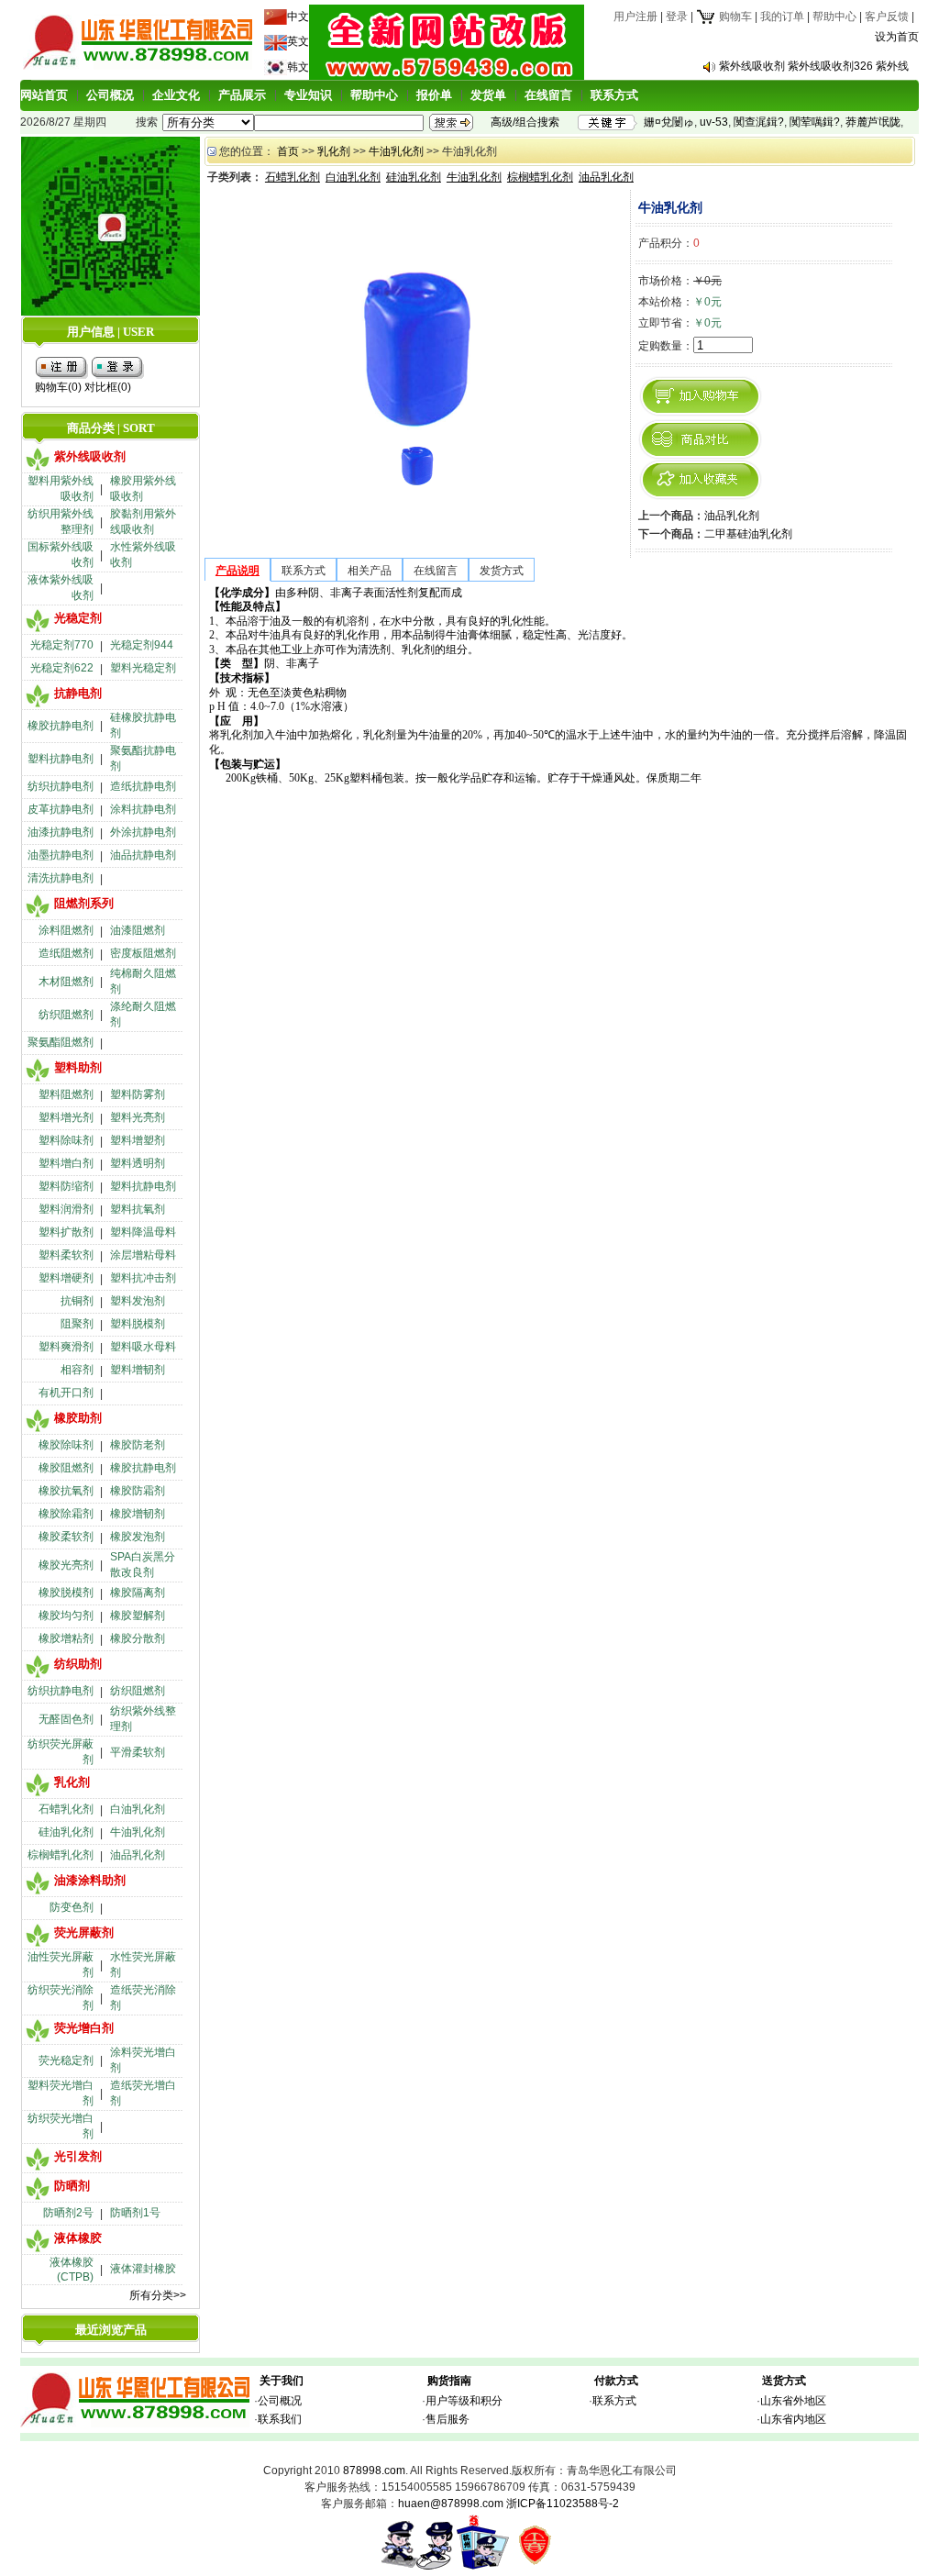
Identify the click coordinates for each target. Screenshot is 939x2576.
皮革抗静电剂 (61, 809)
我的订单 (782, 17)
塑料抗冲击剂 (143, 1278)
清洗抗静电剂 (61, 878)
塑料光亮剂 (138, 1117)
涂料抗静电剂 (143, 809)
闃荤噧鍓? (815, 122)
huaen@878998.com (451, 2504)
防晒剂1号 (135, 2213)
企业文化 (176, 95)
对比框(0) (108, 387)
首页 (288, 151)
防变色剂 (72, 1907)
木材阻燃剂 (66, 982)
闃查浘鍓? (759, 122)
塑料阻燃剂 (66, 1094)
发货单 (488, 95)
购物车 (734, 17)
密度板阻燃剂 (143, 953)
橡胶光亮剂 (66, 1565)
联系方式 (614, 95)
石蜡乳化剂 (66, 1809)
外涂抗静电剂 (143, 832)
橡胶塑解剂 (138, 1616)
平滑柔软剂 (138, 1752)
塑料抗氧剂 (138, 1209)
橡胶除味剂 (66, 1445)
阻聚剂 (77, 1324)
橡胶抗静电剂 (61, 726)
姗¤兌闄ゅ (669, 122)
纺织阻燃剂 (66, 1015)
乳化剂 (72, 1782)
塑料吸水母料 (143, 1347)
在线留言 (548, 95)
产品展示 (242, 95)
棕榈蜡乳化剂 (61, 1855)
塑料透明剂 (138, 1163)
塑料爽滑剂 (66, 1347)
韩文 (298, 67)
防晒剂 (72, 2186)
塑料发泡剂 (138, 1301)
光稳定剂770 (62, 645)
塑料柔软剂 (66, 1255)
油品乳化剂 (138, 1855)
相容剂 (77, 1370)
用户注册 (635, 17)
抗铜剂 (77, 1301)
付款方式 (616, 2381)
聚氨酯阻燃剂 (61, 1042)
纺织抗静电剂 (61, 786)
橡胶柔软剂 (66, 1537)
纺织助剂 (78, 1664)
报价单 (434, 95)
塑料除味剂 (66, 1140)
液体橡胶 (78, 2238)
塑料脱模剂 (138, 1324)
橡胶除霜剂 (66, 1514)
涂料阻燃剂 (66, 930)
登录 (677, 17)
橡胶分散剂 (138, 1638)
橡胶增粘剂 (66, 1638)
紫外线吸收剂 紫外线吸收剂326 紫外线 (814, 66)
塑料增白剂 (66, 1163)
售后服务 (447, 2419)
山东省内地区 (793, 2419)
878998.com (374, 2471)
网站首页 (44, 95)
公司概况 (110, 95)
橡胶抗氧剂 (66, 1491)
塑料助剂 (78, 1067)
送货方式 (784, 2381)
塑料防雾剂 (138, 1094)
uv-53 (714, 122)
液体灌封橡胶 (143, 2269)
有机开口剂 (66, 1393)
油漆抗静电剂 (61, 832)
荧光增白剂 (84, 2028)
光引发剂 (78, 2156)
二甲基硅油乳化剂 (748, 534)
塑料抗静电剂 (61, 759)
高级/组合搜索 (525, 122)
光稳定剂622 (62, 668)
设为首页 (897, 37)
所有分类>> (158, 2295)
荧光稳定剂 (66, 2060)
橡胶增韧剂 (138, 1514)
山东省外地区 (793, 2401)
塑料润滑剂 (66, 1209)
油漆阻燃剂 (138, 930)
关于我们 (282, 2381)
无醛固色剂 (66, 1719)
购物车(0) (58, 387)
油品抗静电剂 (143, 855)
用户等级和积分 (464, 2401)
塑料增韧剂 (138, 1370)
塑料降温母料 (143, 1232)
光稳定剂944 (142, 645)
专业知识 (308, 95)
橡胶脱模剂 (66, 1593)
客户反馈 (887, 17)
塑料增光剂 (66, 1117)
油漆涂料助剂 (90, 1880)
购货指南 (449, 2381)
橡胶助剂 (78, 1418)
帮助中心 (834, 17)
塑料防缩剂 (66, 1186)
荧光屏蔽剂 (84, 1932)
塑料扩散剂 (66, 1232)
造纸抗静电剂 (143, 786)
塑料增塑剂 (138, 1140)
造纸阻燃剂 (66, 953)
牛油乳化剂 (138, 1832)
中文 (298, 17)
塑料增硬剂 (66, 1278)
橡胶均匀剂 (66, 1616)
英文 (298, 41)
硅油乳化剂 (66, 1832)
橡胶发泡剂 (138, 1537)
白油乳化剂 (138, 1809)
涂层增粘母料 (143, 1255)
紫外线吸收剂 (90, 456)
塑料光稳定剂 (143, 668)
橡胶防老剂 (138, 1445)
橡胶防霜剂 (138, 1491)
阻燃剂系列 (84, 903)
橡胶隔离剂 (138, 1593)
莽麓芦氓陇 (873, 122)
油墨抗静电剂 (61, 855)
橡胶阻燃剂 (66, 1468)
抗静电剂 (78, 693)
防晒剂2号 (68, 2213)
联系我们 (280, 2419)
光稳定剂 (78, 618)
